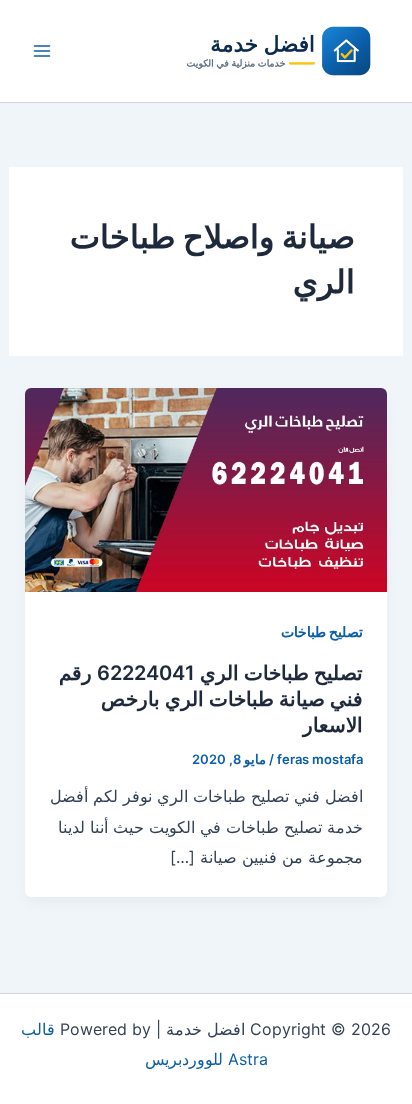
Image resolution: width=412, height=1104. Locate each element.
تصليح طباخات (322, 631)
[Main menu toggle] (42, 51)
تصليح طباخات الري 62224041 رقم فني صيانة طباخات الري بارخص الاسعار (211, 699)
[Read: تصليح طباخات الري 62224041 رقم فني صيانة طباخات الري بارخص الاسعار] (206, 489)
